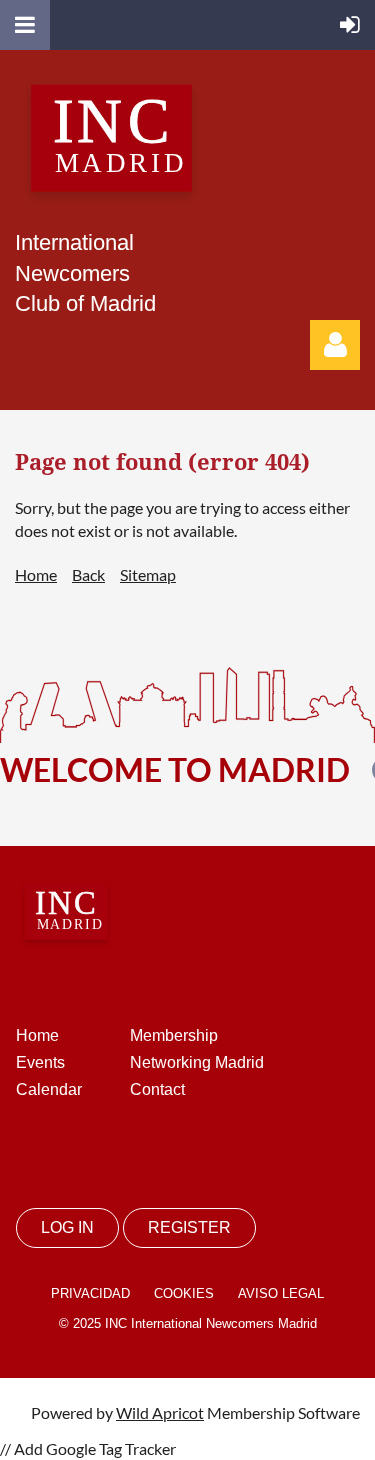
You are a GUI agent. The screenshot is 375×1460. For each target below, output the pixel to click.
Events (40, 1062)
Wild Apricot (160, 1412)
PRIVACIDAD (90, 1293)
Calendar (49, 1089)
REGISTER (189, 1227)
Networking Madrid (197, 1062)
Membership (174, 1035)
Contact (157, 1089)
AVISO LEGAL (281, 1293)
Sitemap (148, 574)
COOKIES (184, 1293)
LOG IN (67, 1227)
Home (36, 574)
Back (88, 574)
